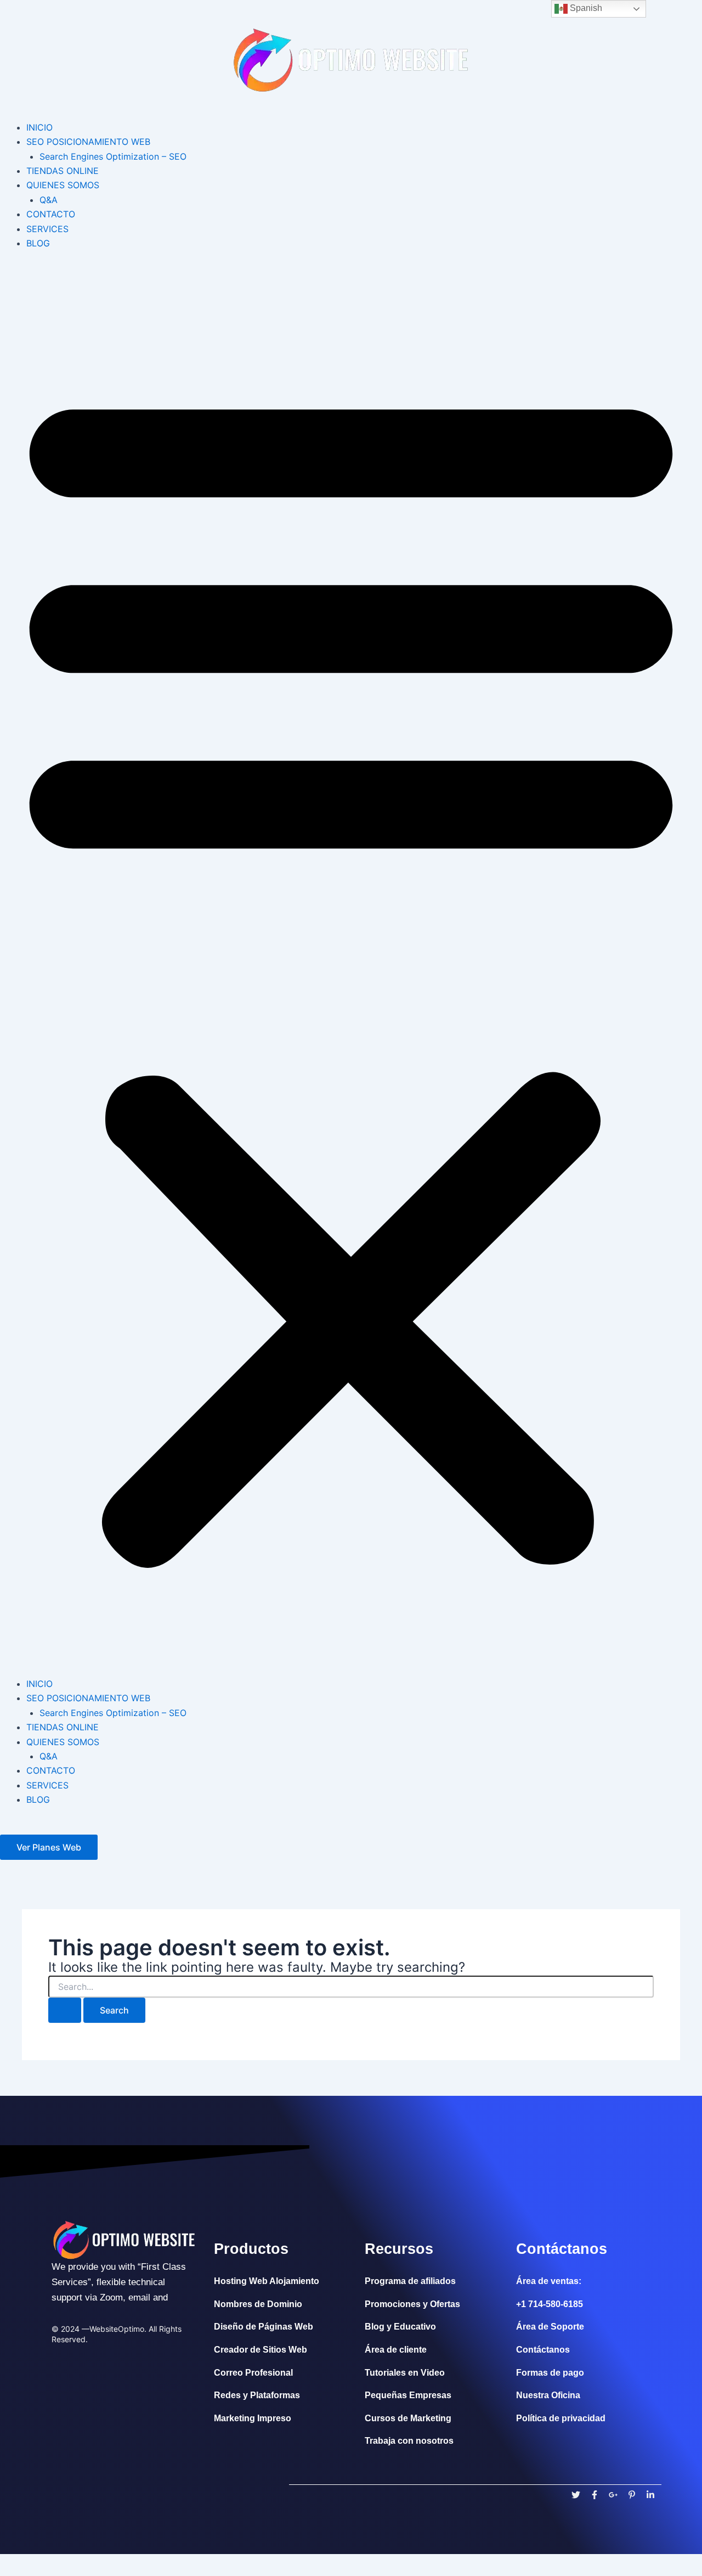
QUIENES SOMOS (63, 185)
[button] (351, 970)
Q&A (49, 200)
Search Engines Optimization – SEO (113, 156)
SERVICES (47, 229)
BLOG (38, 243)
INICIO (39, 127)
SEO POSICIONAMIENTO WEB (88, 142)
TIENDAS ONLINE (63, 171)
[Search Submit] (65, 2010)
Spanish (585, 8)
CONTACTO (51, 214)
